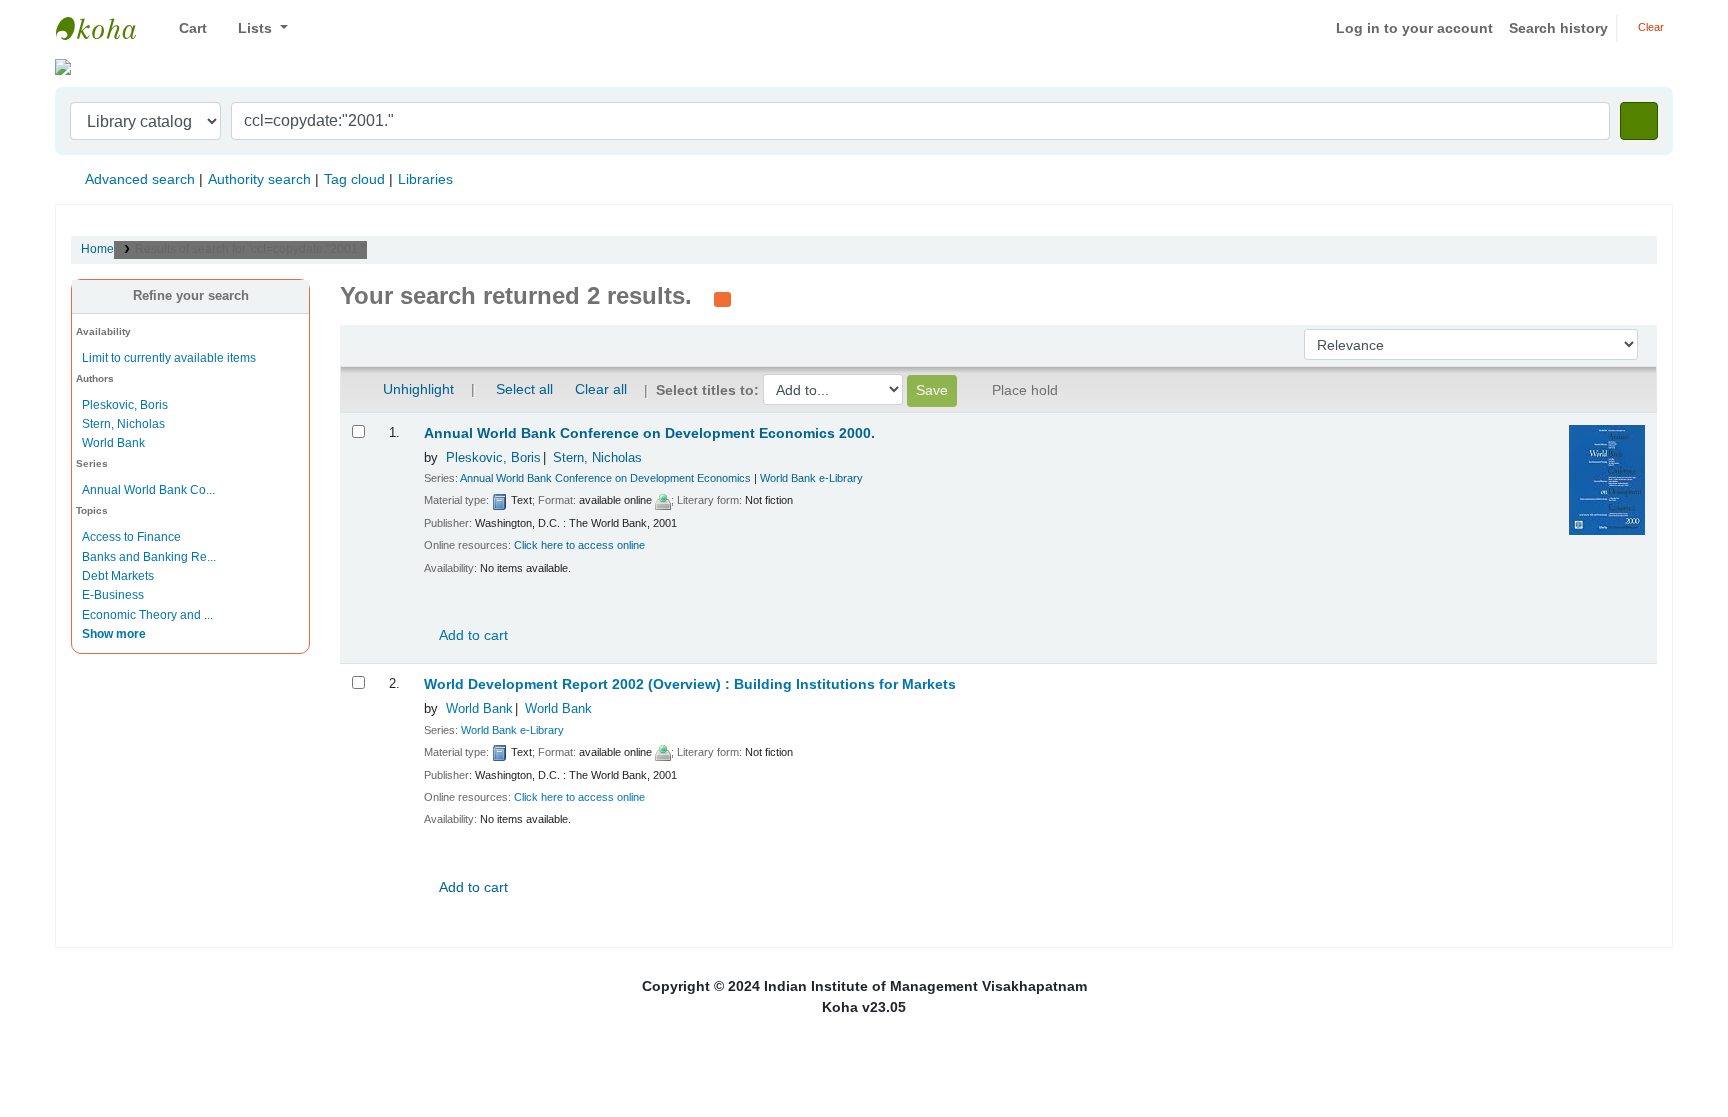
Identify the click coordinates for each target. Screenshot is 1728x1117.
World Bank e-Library (811, 478)
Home (97, 249)
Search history (1558, 28)
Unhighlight (416, 389)
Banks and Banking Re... (149, 557)
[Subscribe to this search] (722, 298)
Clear (1649, 27)
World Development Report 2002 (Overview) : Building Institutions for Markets (690, 684)
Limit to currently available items (169, 358)
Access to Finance (131, 537)
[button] (185, 28)
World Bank (113, 443)
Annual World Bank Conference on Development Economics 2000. (649, 433)
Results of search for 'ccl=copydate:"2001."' (251, 249)
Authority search (259, 179)
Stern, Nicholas (123, 424)
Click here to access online (579, 545)
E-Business (113, 595)
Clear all (601, 389)
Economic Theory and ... (147, 615)
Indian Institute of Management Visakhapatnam (106, 28)
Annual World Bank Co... (148, 490)
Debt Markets (118, 576)
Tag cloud (354, 179)
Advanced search (140, 179)
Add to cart (472, 635)
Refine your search (191, 296)
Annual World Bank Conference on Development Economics (605, 478)
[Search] (1639, 121)
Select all (524, 389)
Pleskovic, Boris (125, 405)
